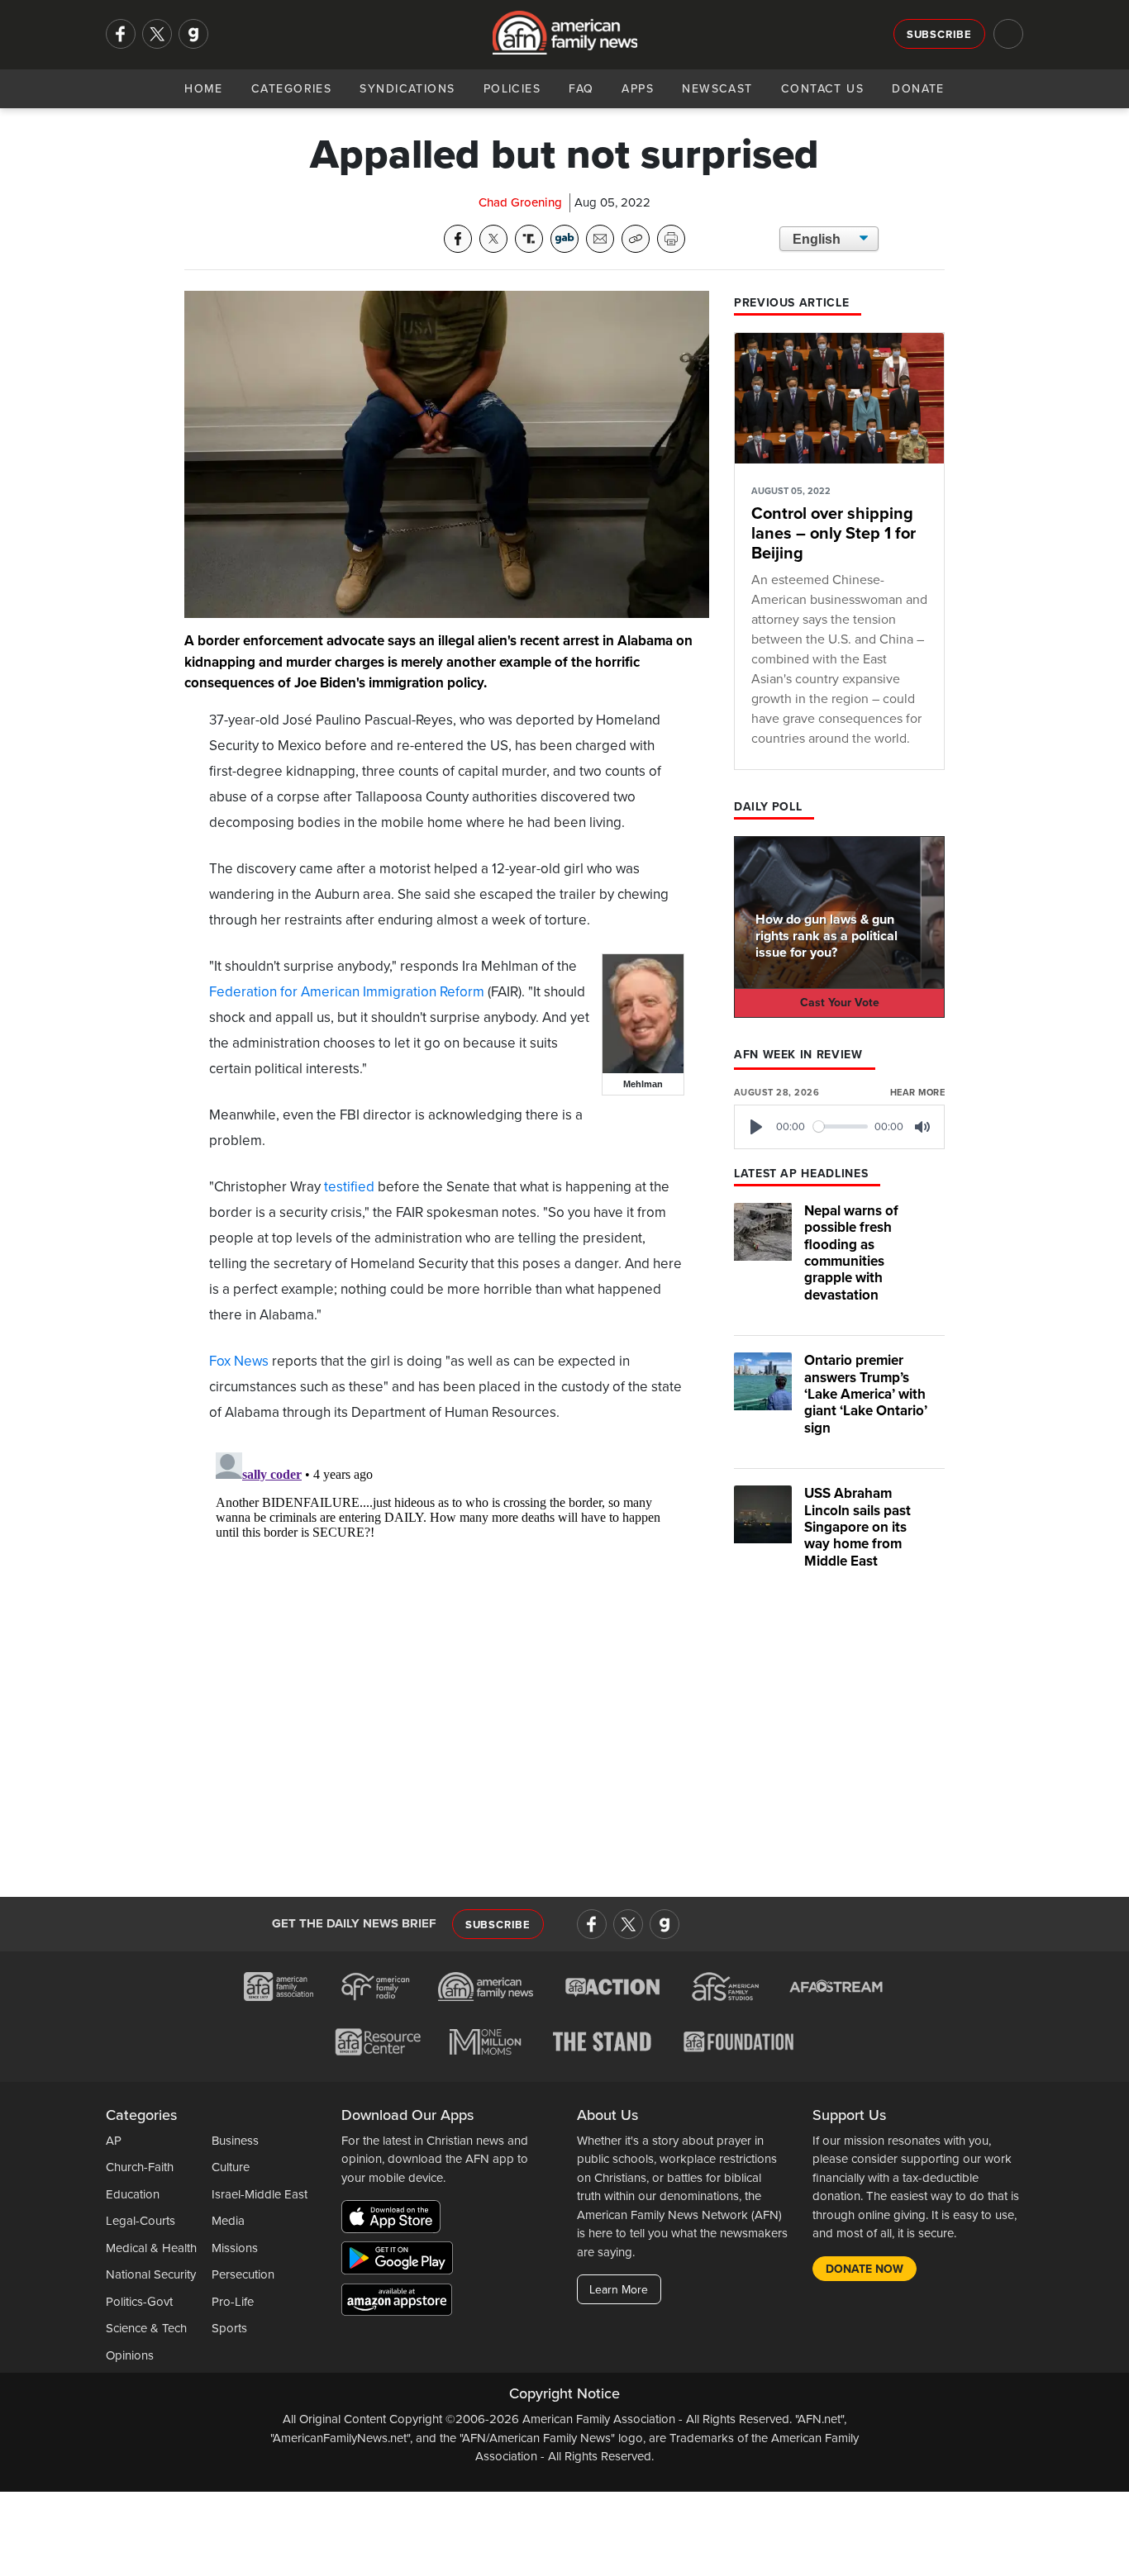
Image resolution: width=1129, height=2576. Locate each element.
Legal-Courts (141, 2221)
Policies (512, 89)
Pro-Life (233, 2302)
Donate (918, 89)
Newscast (717, 89)
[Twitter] (157, 34)
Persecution (243, 2274)
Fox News (239, 1361)
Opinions (130, 2355)
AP (114, 2141)
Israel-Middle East (260, 2194)
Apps (638, 89)
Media (228, 2221)
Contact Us (822, 89)
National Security (151, 2274)
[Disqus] (447, 1652)
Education (133, 2194)
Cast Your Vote (840, 1003)
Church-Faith (140, 2167)
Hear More (917, 1093)
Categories (291, 89)
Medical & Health (151, 2248)
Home (204, 89)
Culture (231, 2167)
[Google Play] (401, 2261)
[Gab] (193, 34)
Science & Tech (146, 2328)
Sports (229, 2328)
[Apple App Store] (395, 2220)
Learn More (619, 2290)
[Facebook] (121, 34)
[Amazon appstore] (397, 2303)
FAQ (581, 89)
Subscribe (939, 35)
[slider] (841, 1126)
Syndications (407, 89)
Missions (235, 2248)
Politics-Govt (139, 2302)
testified (349, 1187)
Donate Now (865, 2269)
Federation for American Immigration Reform (347, 992)
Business (235, 2141)
